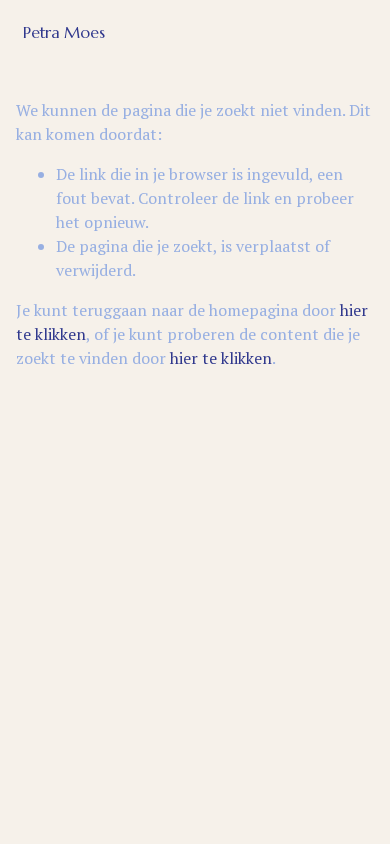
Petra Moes (63, 32)
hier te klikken (221, 358)
